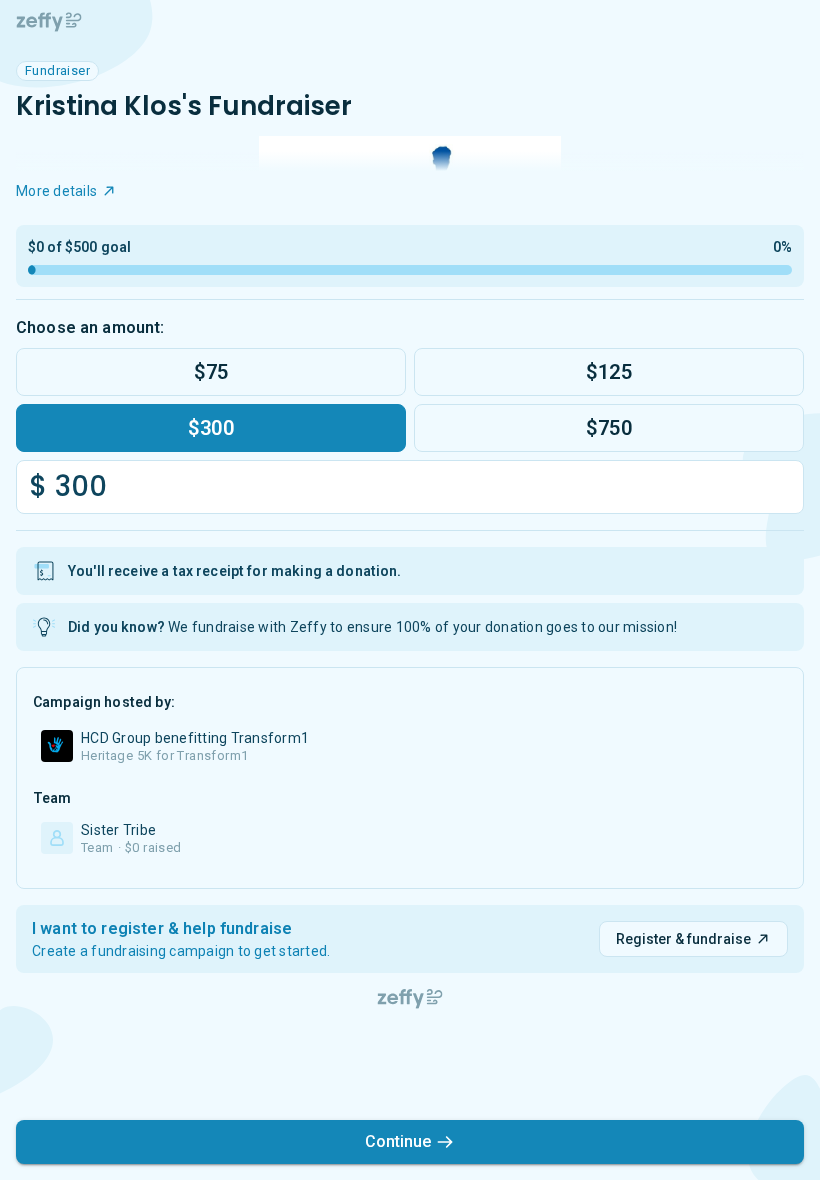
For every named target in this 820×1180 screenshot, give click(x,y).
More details (56, 191)
